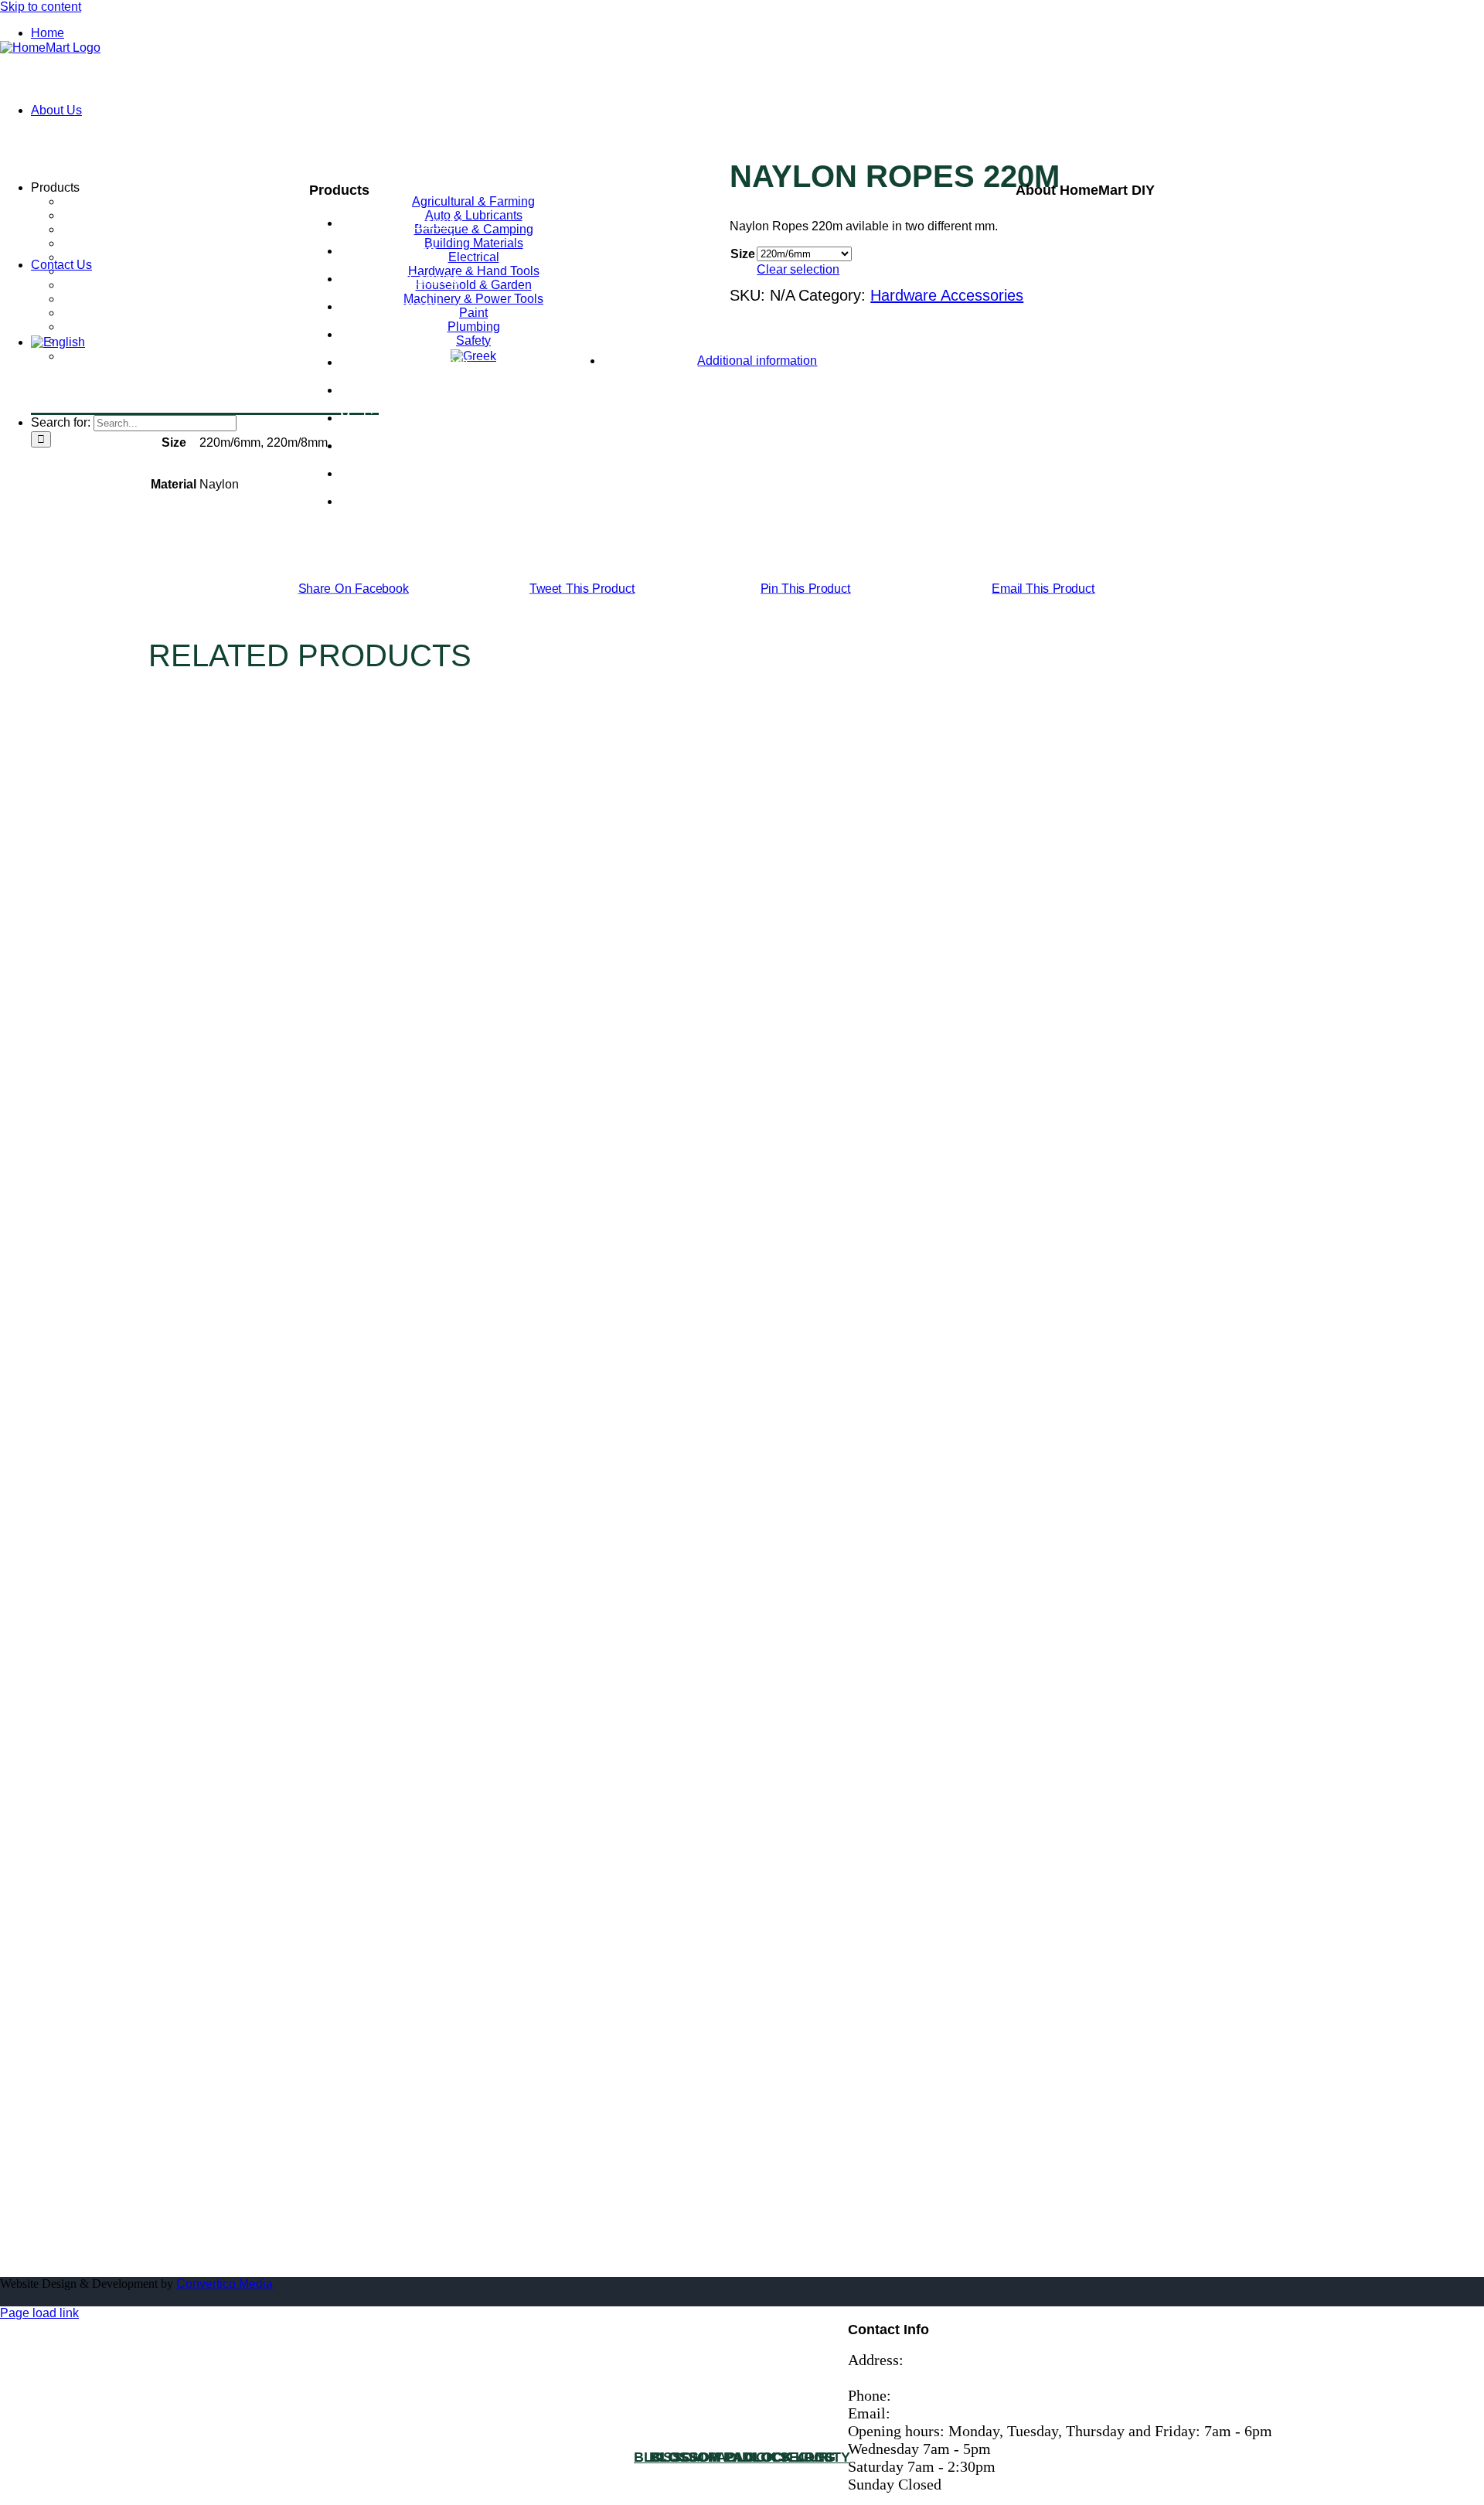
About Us (1047, 220)
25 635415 (931, 2395)
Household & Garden (398, 390)
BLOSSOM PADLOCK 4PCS (742, 2457)
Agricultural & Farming (402, 223)
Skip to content (41, 7)
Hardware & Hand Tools (406, 362)
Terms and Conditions (1090, 256)
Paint (354, 446)
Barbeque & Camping (400, 279)
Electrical (366, 334)
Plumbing (366, 473)
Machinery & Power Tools (410, 418)
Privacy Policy (1063, 274)
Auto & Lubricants (389, 251)
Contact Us (1054, 238)
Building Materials (390, 306)
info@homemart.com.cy (977, 2413)
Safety (357, 501)
